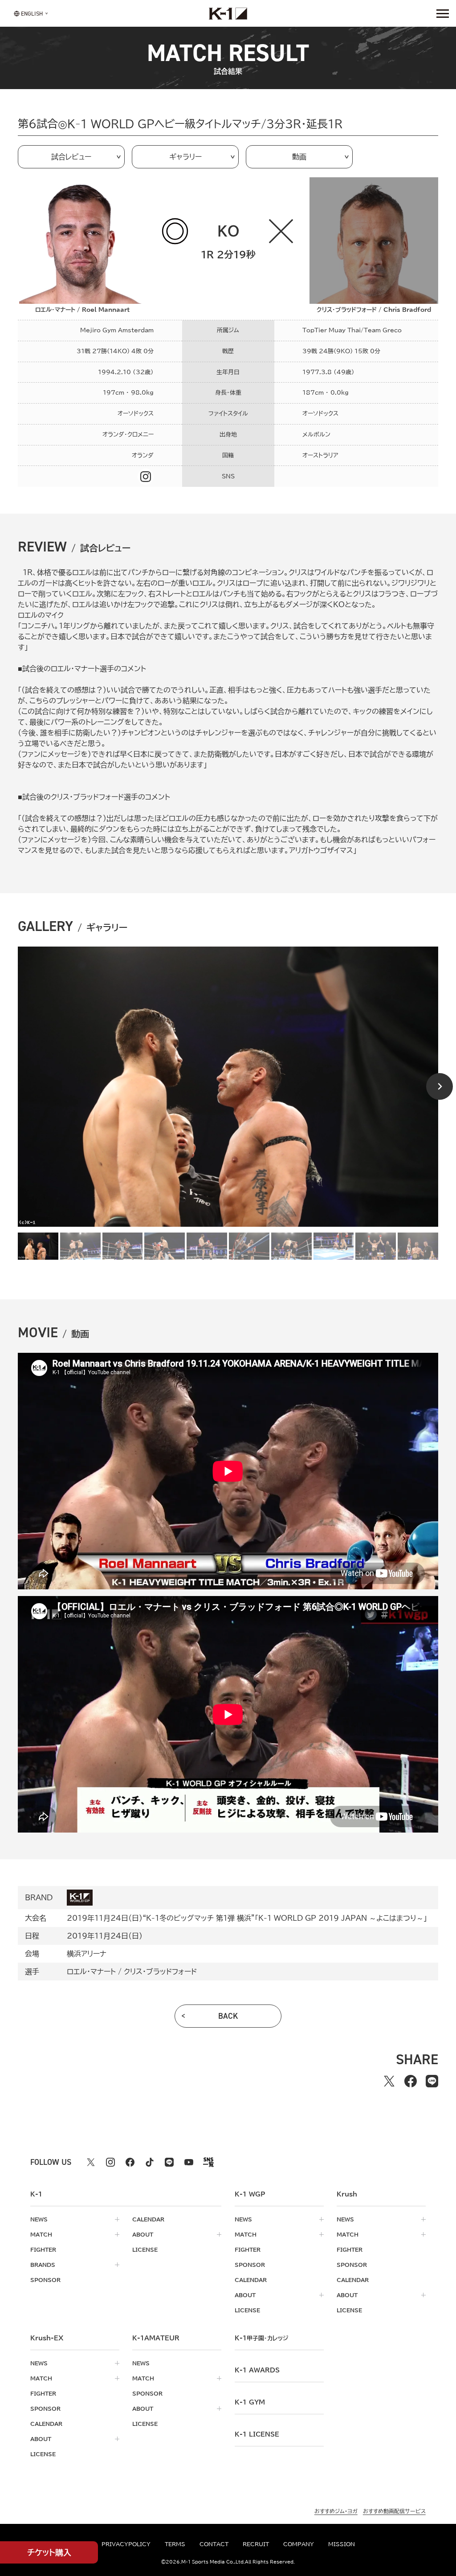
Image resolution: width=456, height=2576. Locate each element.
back (228, 2016)
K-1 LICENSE (257, 2434)
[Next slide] (440, 1086)
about (143, 2234)
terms (175, 2544)
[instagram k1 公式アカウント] (110, 2162)
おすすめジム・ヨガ (336, 2511)
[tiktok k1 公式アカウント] (150, 2162)
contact (214, 2544)
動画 (299, 157)
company (299, 2544)
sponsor (45, 2280)
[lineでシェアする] (432, 2081)
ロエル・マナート (91, 1972)
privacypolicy (126, 2544)
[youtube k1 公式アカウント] (189, 2162)
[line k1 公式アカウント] (169, 2162)
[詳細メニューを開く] (443, 13)
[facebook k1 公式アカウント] (130, 2162)
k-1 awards (257, 2370)
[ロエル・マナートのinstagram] (146, 477)
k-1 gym (250, 2402)
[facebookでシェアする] (411, 2081)
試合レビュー (71, 157)
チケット (49, 2552)
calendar (148, 2219)
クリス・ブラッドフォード (160, 1972)
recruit (256, 2544)
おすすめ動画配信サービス (394, 2511)
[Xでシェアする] (389, 2081)
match (41, 2234)
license (145, 2249)
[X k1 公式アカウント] (91, 2162)
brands (43, 2265)
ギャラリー (185, 157)
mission (342, 2544)
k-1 (261, 2338)
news (39, 2219)
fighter (43, 2249)
